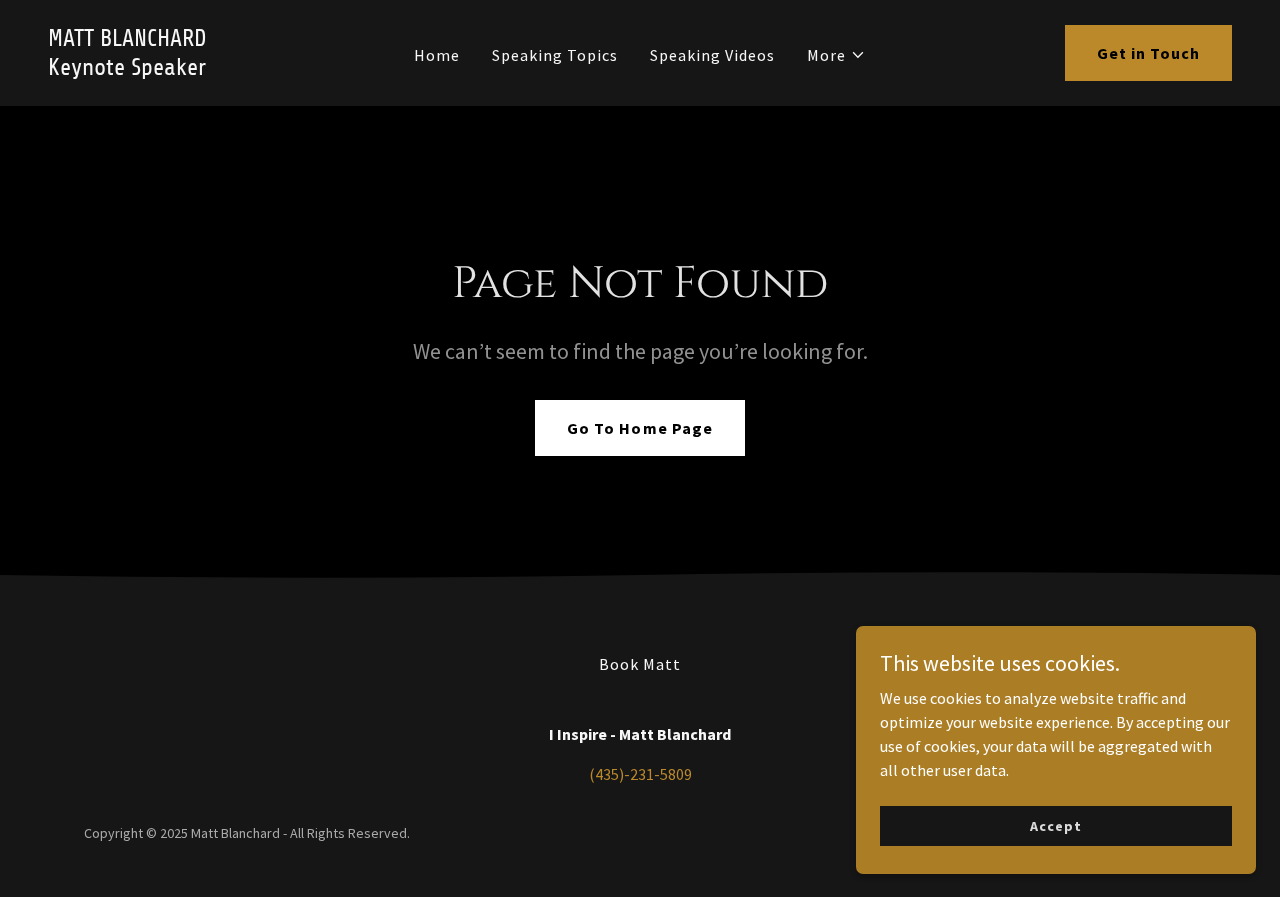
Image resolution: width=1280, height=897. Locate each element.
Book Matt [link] (640, 664)
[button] (836, 55)
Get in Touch (1148, 53)
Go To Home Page (639, 428)
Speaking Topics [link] (555, 55)
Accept (1055, 825)
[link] (205, 69)
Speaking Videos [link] (712, 55)
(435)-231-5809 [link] (640, 774)
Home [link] (437, 55)
